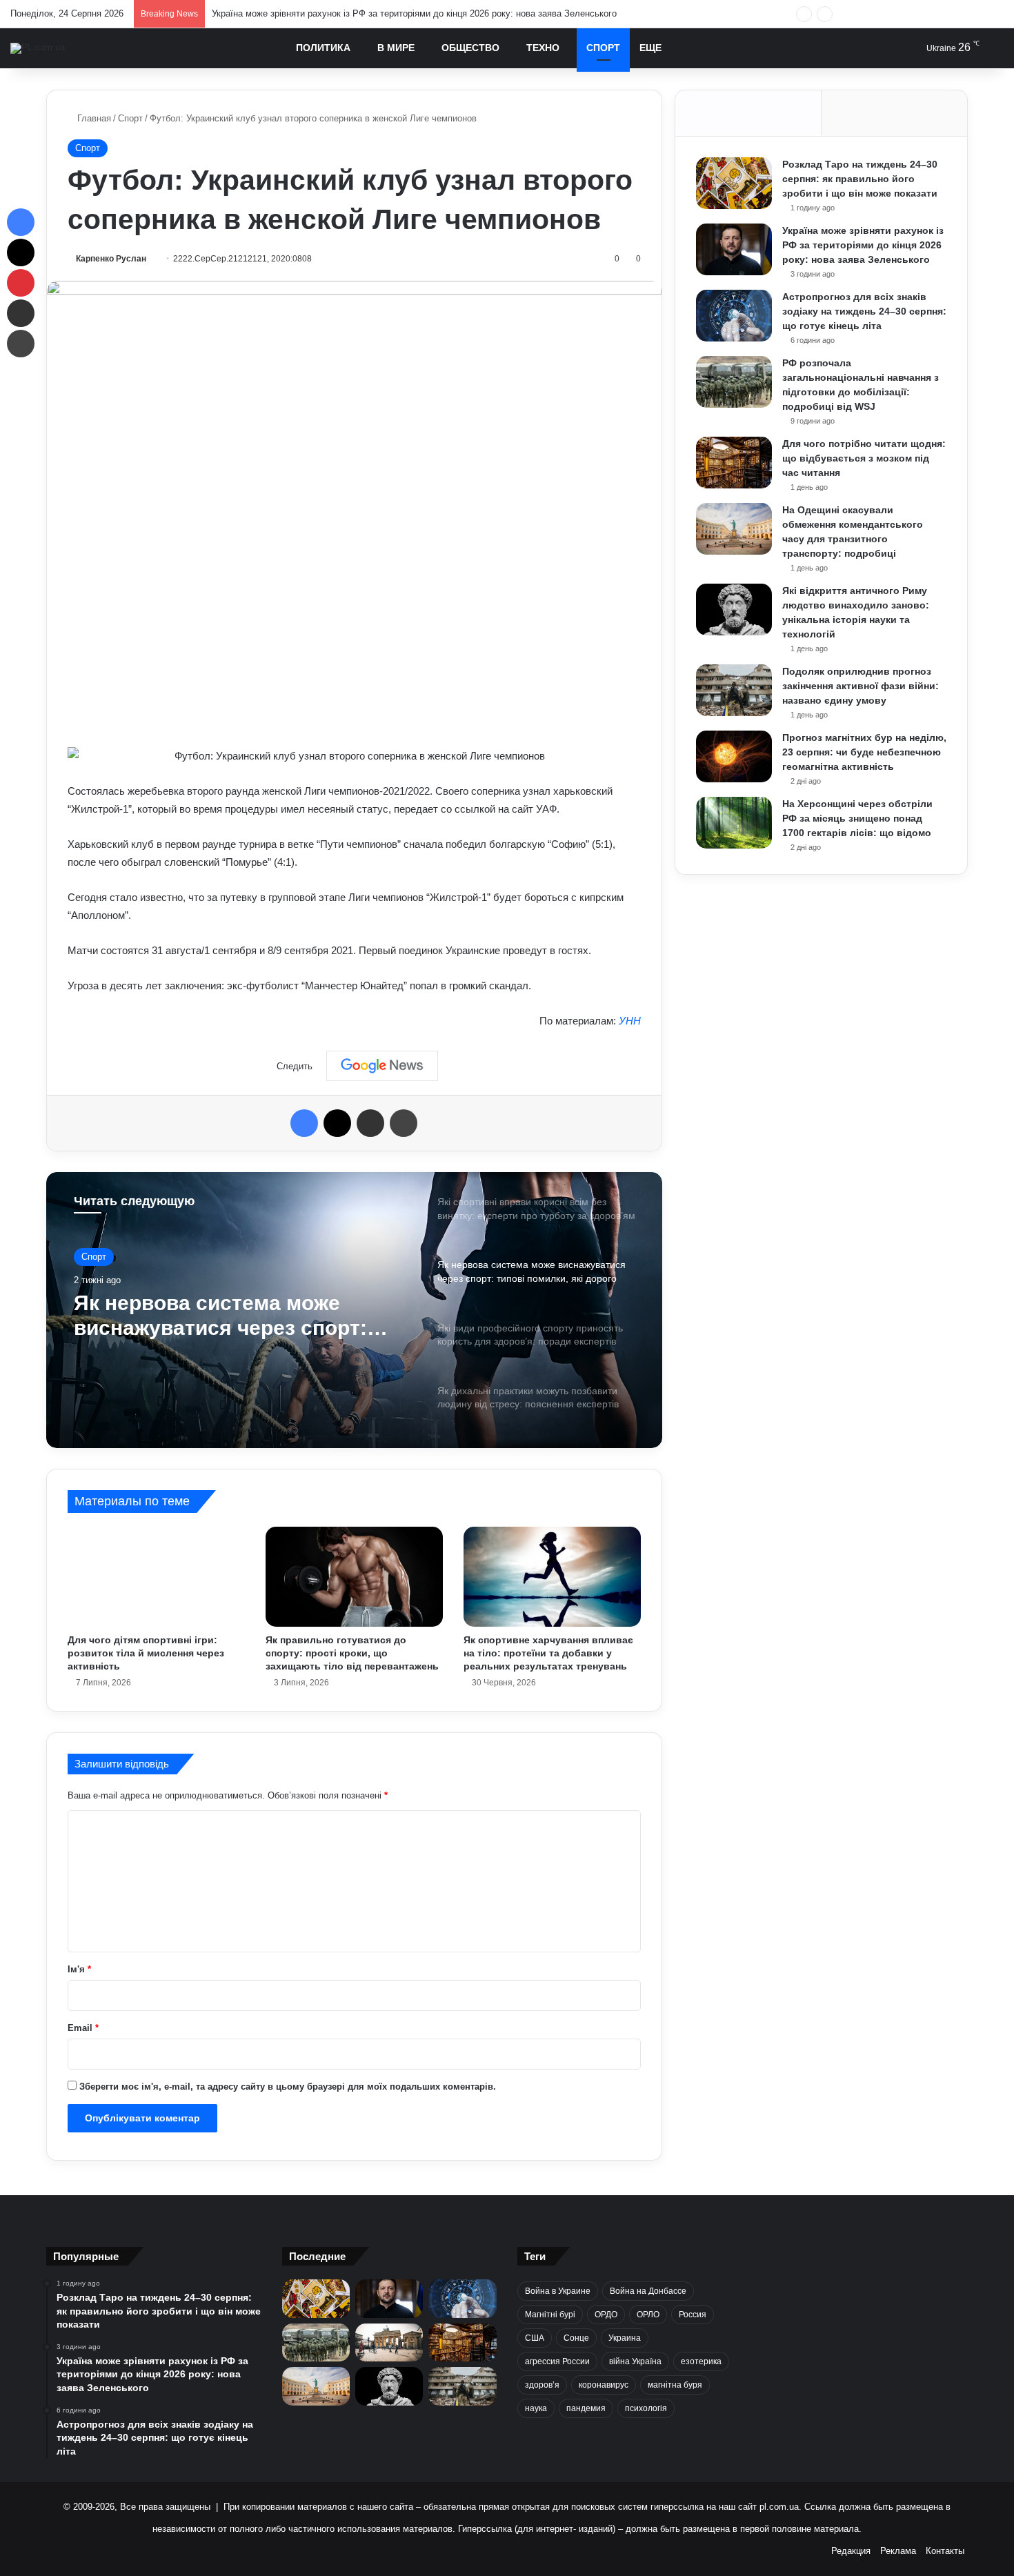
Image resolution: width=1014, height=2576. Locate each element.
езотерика (701, 2361)
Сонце (576, 2338)
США (535, 2338)
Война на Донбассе (648, 2291)
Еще (650, 48)
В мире (396, 48)
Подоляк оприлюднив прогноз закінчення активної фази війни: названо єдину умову (861, 686)
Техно (543, 48)
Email (83, 2028)
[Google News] (382, 1066)
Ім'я (79, 1969)
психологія (646, 2408)
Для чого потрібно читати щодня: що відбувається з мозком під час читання (864, 458)
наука (536, 2408)
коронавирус (604, 2385)
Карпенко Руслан (111, 259)
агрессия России (557, 2361)
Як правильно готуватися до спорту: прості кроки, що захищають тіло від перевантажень (352, 1653)
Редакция (851, 2551)
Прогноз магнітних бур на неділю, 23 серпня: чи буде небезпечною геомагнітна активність (864, 752)
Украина (625, 2338)
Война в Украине (558, 2291)
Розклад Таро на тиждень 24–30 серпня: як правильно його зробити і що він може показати (860, 179)
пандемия (586, 2408)
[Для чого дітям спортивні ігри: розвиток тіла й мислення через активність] (156, 1576)
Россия (693, 2315)
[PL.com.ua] (38, 48)
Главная (93, 118)
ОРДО (606, 2315)
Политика (323, 48)
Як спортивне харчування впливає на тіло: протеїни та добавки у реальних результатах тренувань (548, 1653)
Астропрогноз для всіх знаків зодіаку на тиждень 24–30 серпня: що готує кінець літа (864, 311)
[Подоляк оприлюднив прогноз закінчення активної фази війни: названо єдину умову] (734, 690)
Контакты (945, 2551)
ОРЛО (648, 2315)
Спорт (603, 48)
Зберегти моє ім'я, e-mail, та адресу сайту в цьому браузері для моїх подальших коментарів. (288, 2087)
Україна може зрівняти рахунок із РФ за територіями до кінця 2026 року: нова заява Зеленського (863, 245)
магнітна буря (675, 2385)
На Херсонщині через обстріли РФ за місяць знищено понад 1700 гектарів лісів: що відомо (857, 818)
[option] (354, 1310)
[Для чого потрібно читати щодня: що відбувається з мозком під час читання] (734, 463)
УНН (630, 1021)
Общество (470, 48)
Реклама (898, 2551)
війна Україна (635, 2361)
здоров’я (542, 2385)
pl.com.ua (779, 2507)
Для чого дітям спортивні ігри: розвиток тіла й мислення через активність (146, 1653)
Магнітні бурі (550, 2315)
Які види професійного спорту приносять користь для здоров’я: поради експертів (230, 1316)
